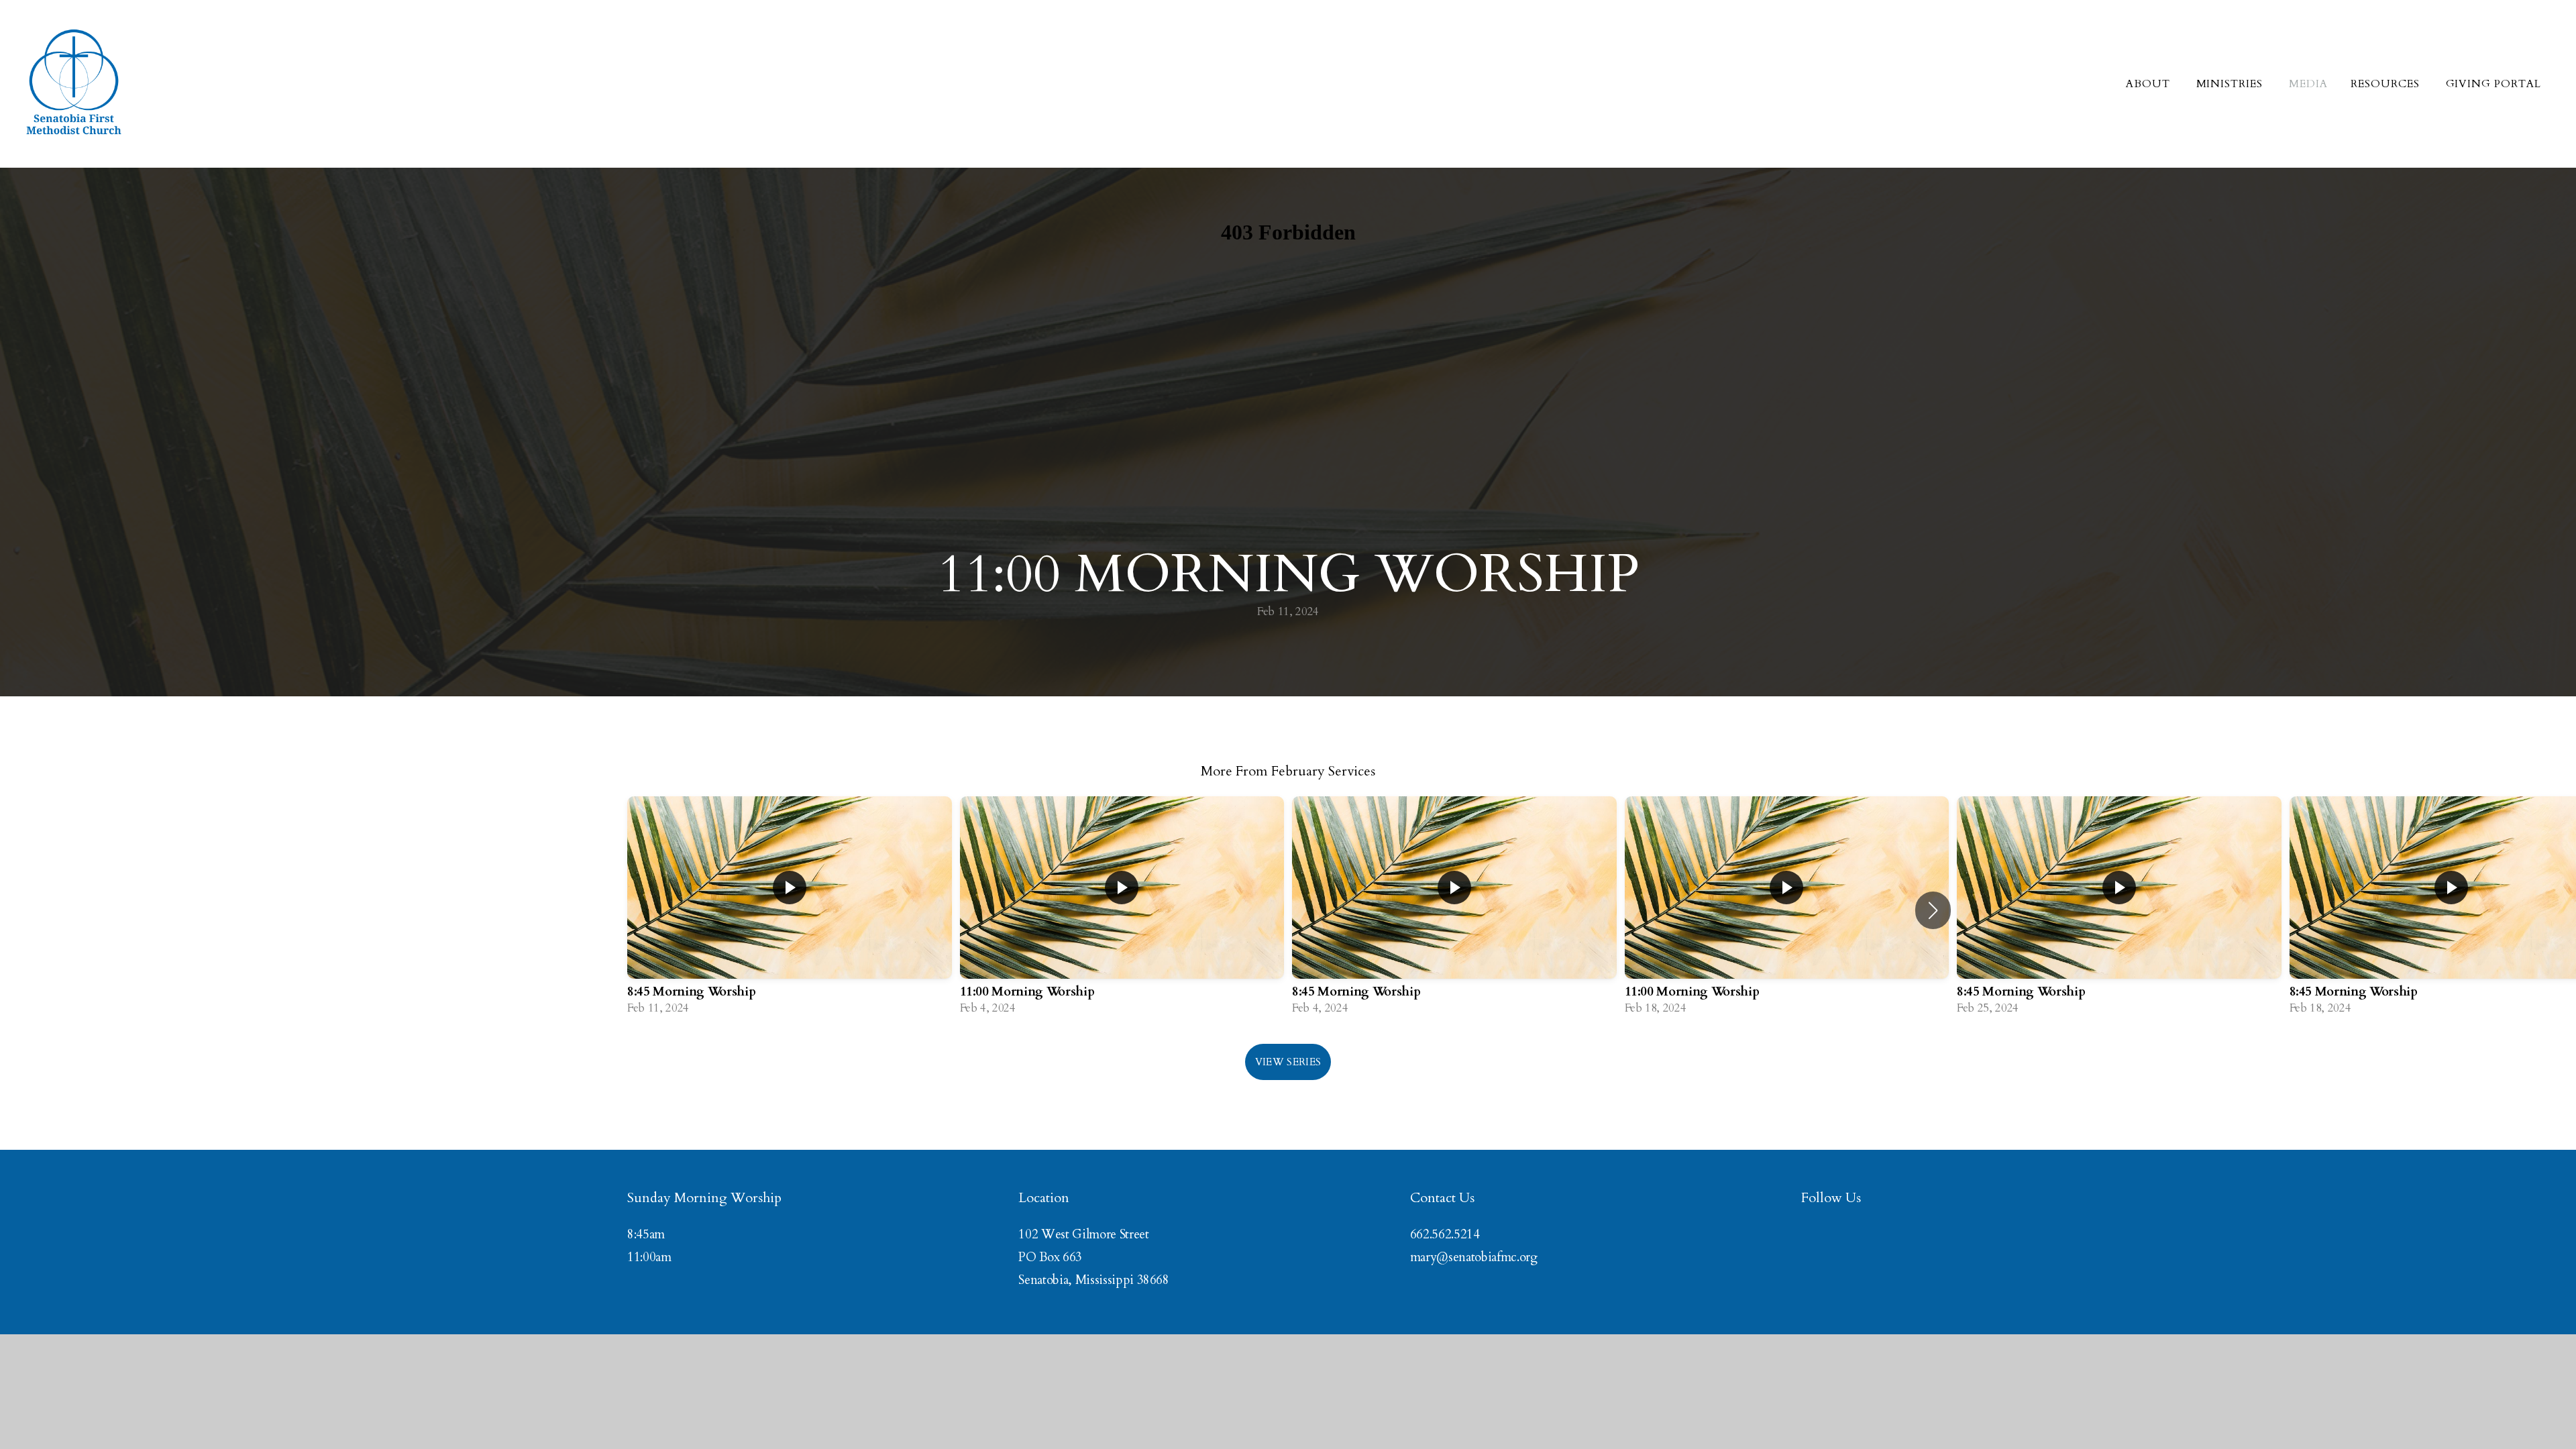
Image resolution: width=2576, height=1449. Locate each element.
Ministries (2232, 84)
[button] (1933, 910)
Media (2308, 84)
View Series (1288, 1062)
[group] (790, 910)
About (2150, 84)
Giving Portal (2493, 84)
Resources (2387, 84)
